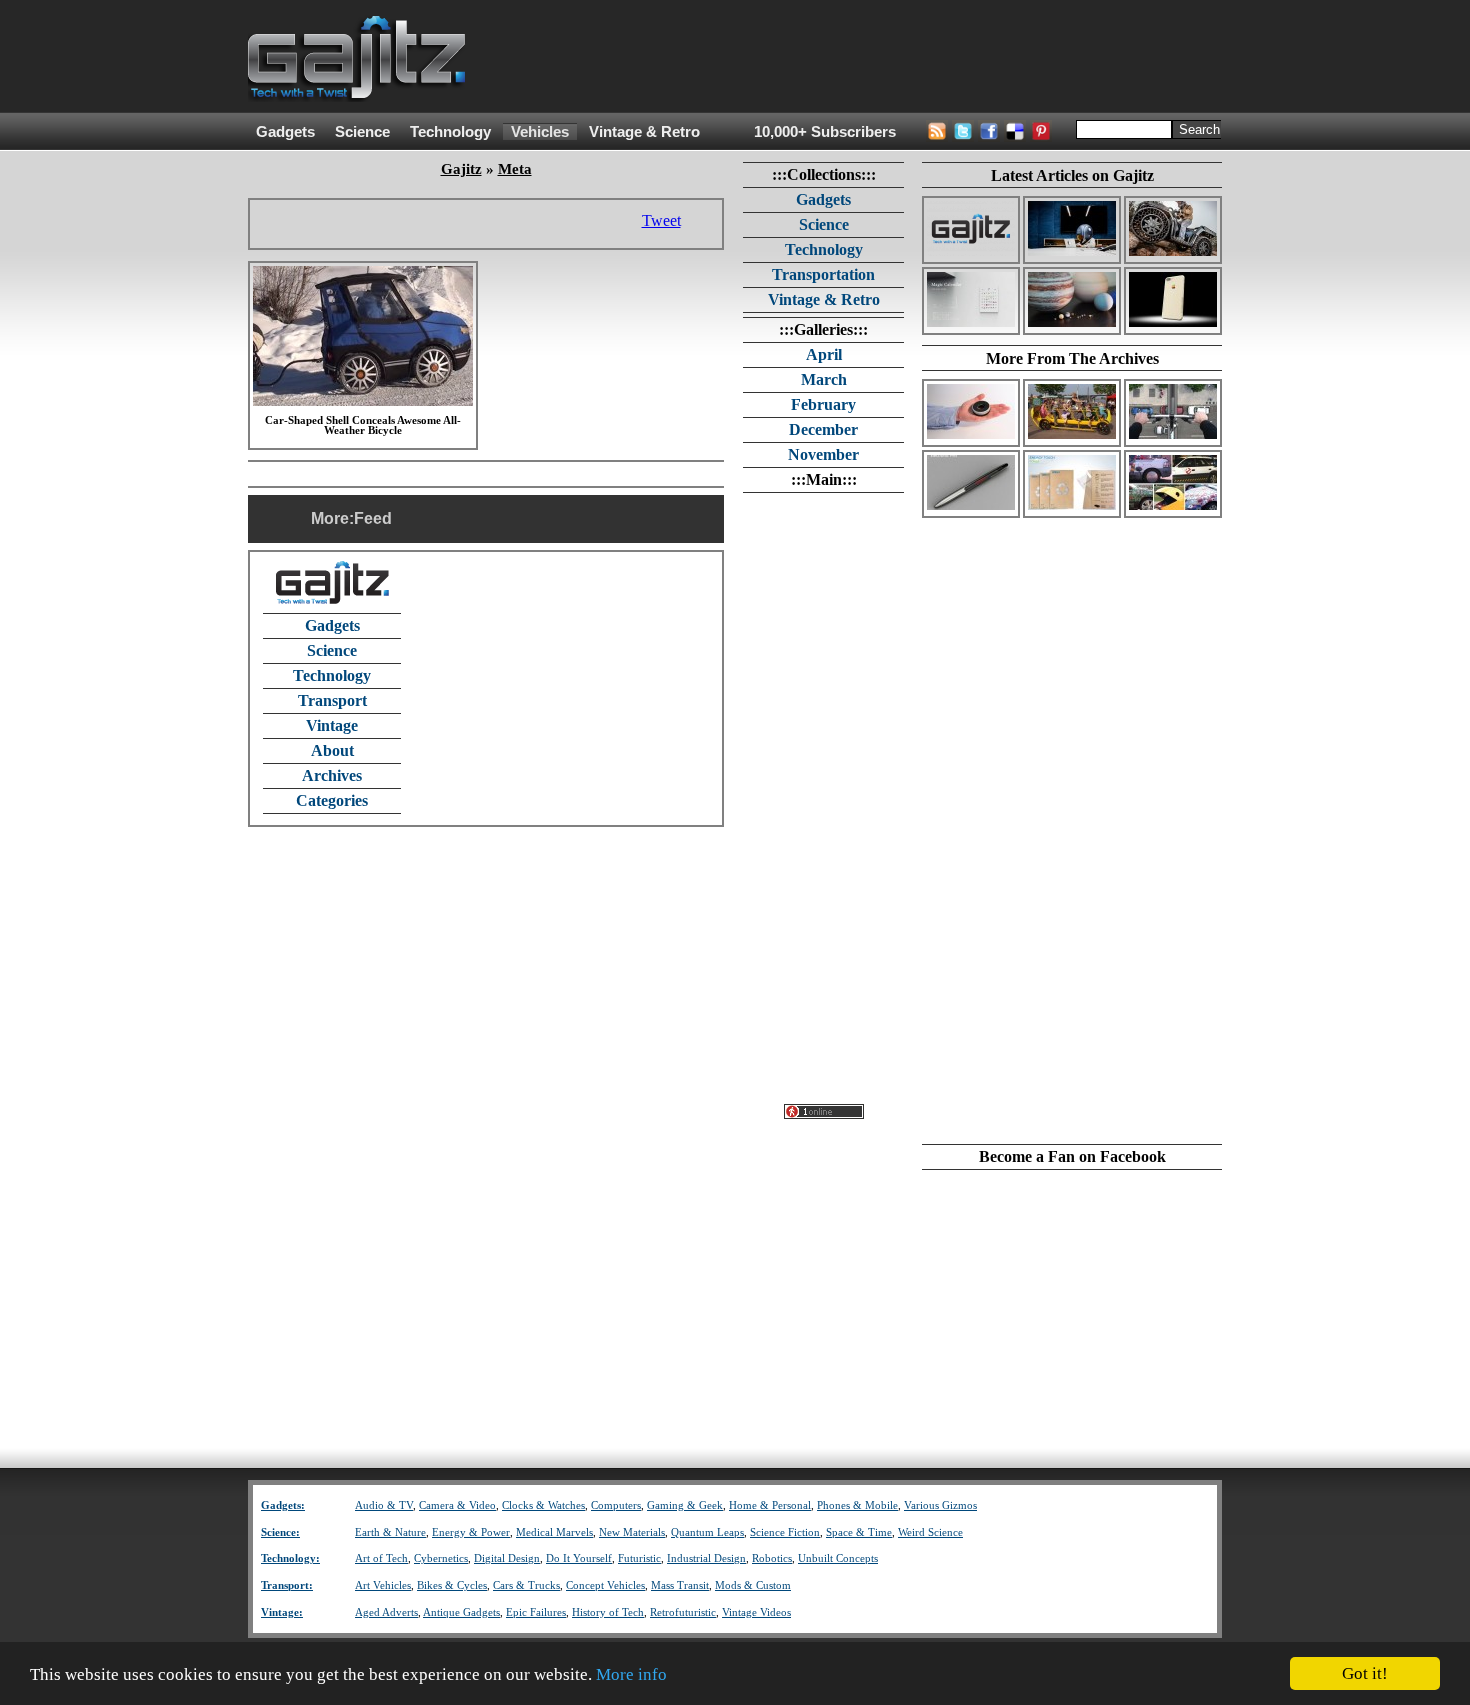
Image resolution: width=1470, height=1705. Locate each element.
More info (631, 1674)
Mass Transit (680, 1585)
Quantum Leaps (707, 1532)
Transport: (287, 1585)
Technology (450, 132)
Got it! (1365, 1673)
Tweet (661, 220)
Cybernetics (441, 1558)
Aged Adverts (386, 1612)
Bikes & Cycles (452, 1585)
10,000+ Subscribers (825, 132)
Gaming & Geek (685, 1505)
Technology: (290, 1558)
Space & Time (859, 1532)
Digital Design (507, 1558)
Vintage (332, 725)
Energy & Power (471, 1532)
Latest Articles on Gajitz (1072, 175)
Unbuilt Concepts (838, 1558)
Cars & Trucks (526, 1585)
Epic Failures (536, 1612)
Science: (280, 1532)
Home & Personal (770, 1505)
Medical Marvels (554, 1532)
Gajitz (461, 169)
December (823, 429)
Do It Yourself (579, 1558)
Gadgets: (283, 1505)
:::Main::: (824, 479)
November (823, 454)
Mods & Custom (753, 1585)
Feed (373, 518)
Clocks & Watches (543, 1505)
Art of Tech (381, 1558)
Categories (332, 800)
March (824, 379)
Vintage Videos (756, 1612)
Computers (616, 1505)
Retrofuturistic (683, 1612)
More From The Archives (1072, 358)
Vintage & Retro (644, 132)
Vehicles (540, 132)
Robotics (772, 1558)
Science (362, 132)
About (332, 750)
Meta (515, 169)
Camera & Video (457, 1505)
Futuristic (639, 1558)
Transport (332, 700)
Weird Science (930, 1532)
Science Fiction (785, 1532)
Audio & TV (384, 1505)
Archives (332, 775)
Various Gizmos (940, 1505)
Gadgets (285, 132)
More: (332, 518)
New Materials (632, 1532)
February (823, 404)
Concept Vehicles (605, 1585)
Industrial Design (706, 1558)
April (824, 354)
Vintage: (282, 1612)
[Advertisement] (858, 57)
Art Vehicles (383, 1585)
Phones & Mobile (857, 1505)
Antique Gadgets (461, 1612)
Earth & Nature (390, 1532)
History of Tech (608, 1612)
